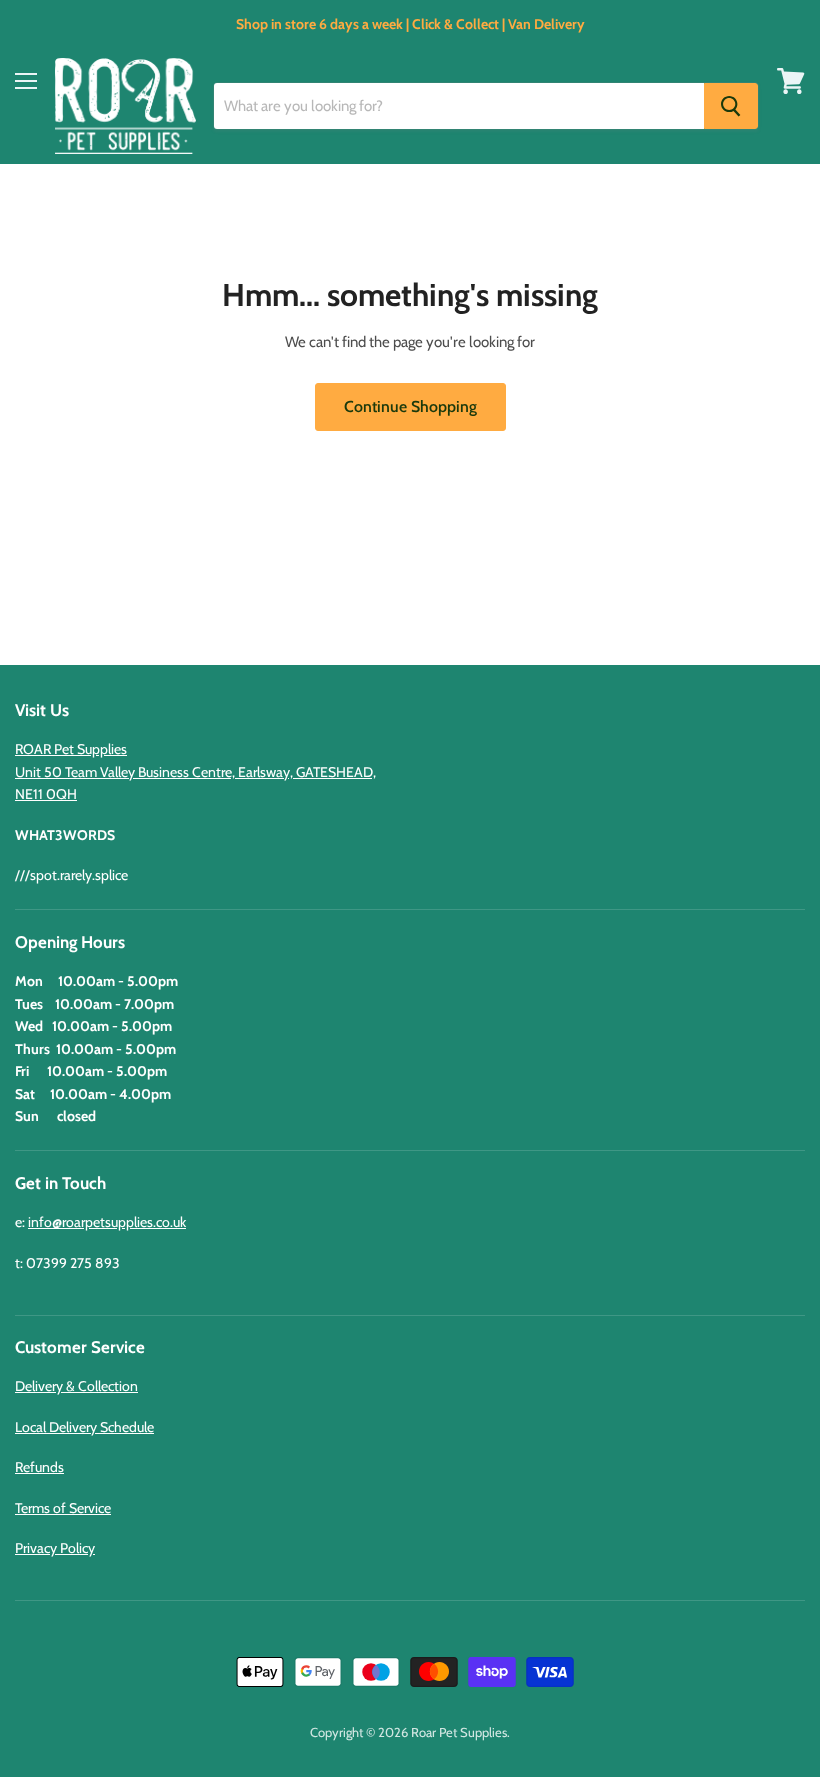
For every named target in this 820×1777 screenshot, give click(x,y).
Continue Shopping (410, 406)
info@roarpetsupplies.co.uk (107, 1222)
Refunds (39, 1467)
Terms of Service (63, 1508)
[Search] (731, 106)
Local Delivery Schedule (84, 1427)
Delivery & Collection (76, 1386)
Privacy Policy (55, 1548)
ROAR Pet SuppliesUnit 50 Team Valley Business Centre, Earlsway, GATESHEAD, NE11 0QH (195, 771)
